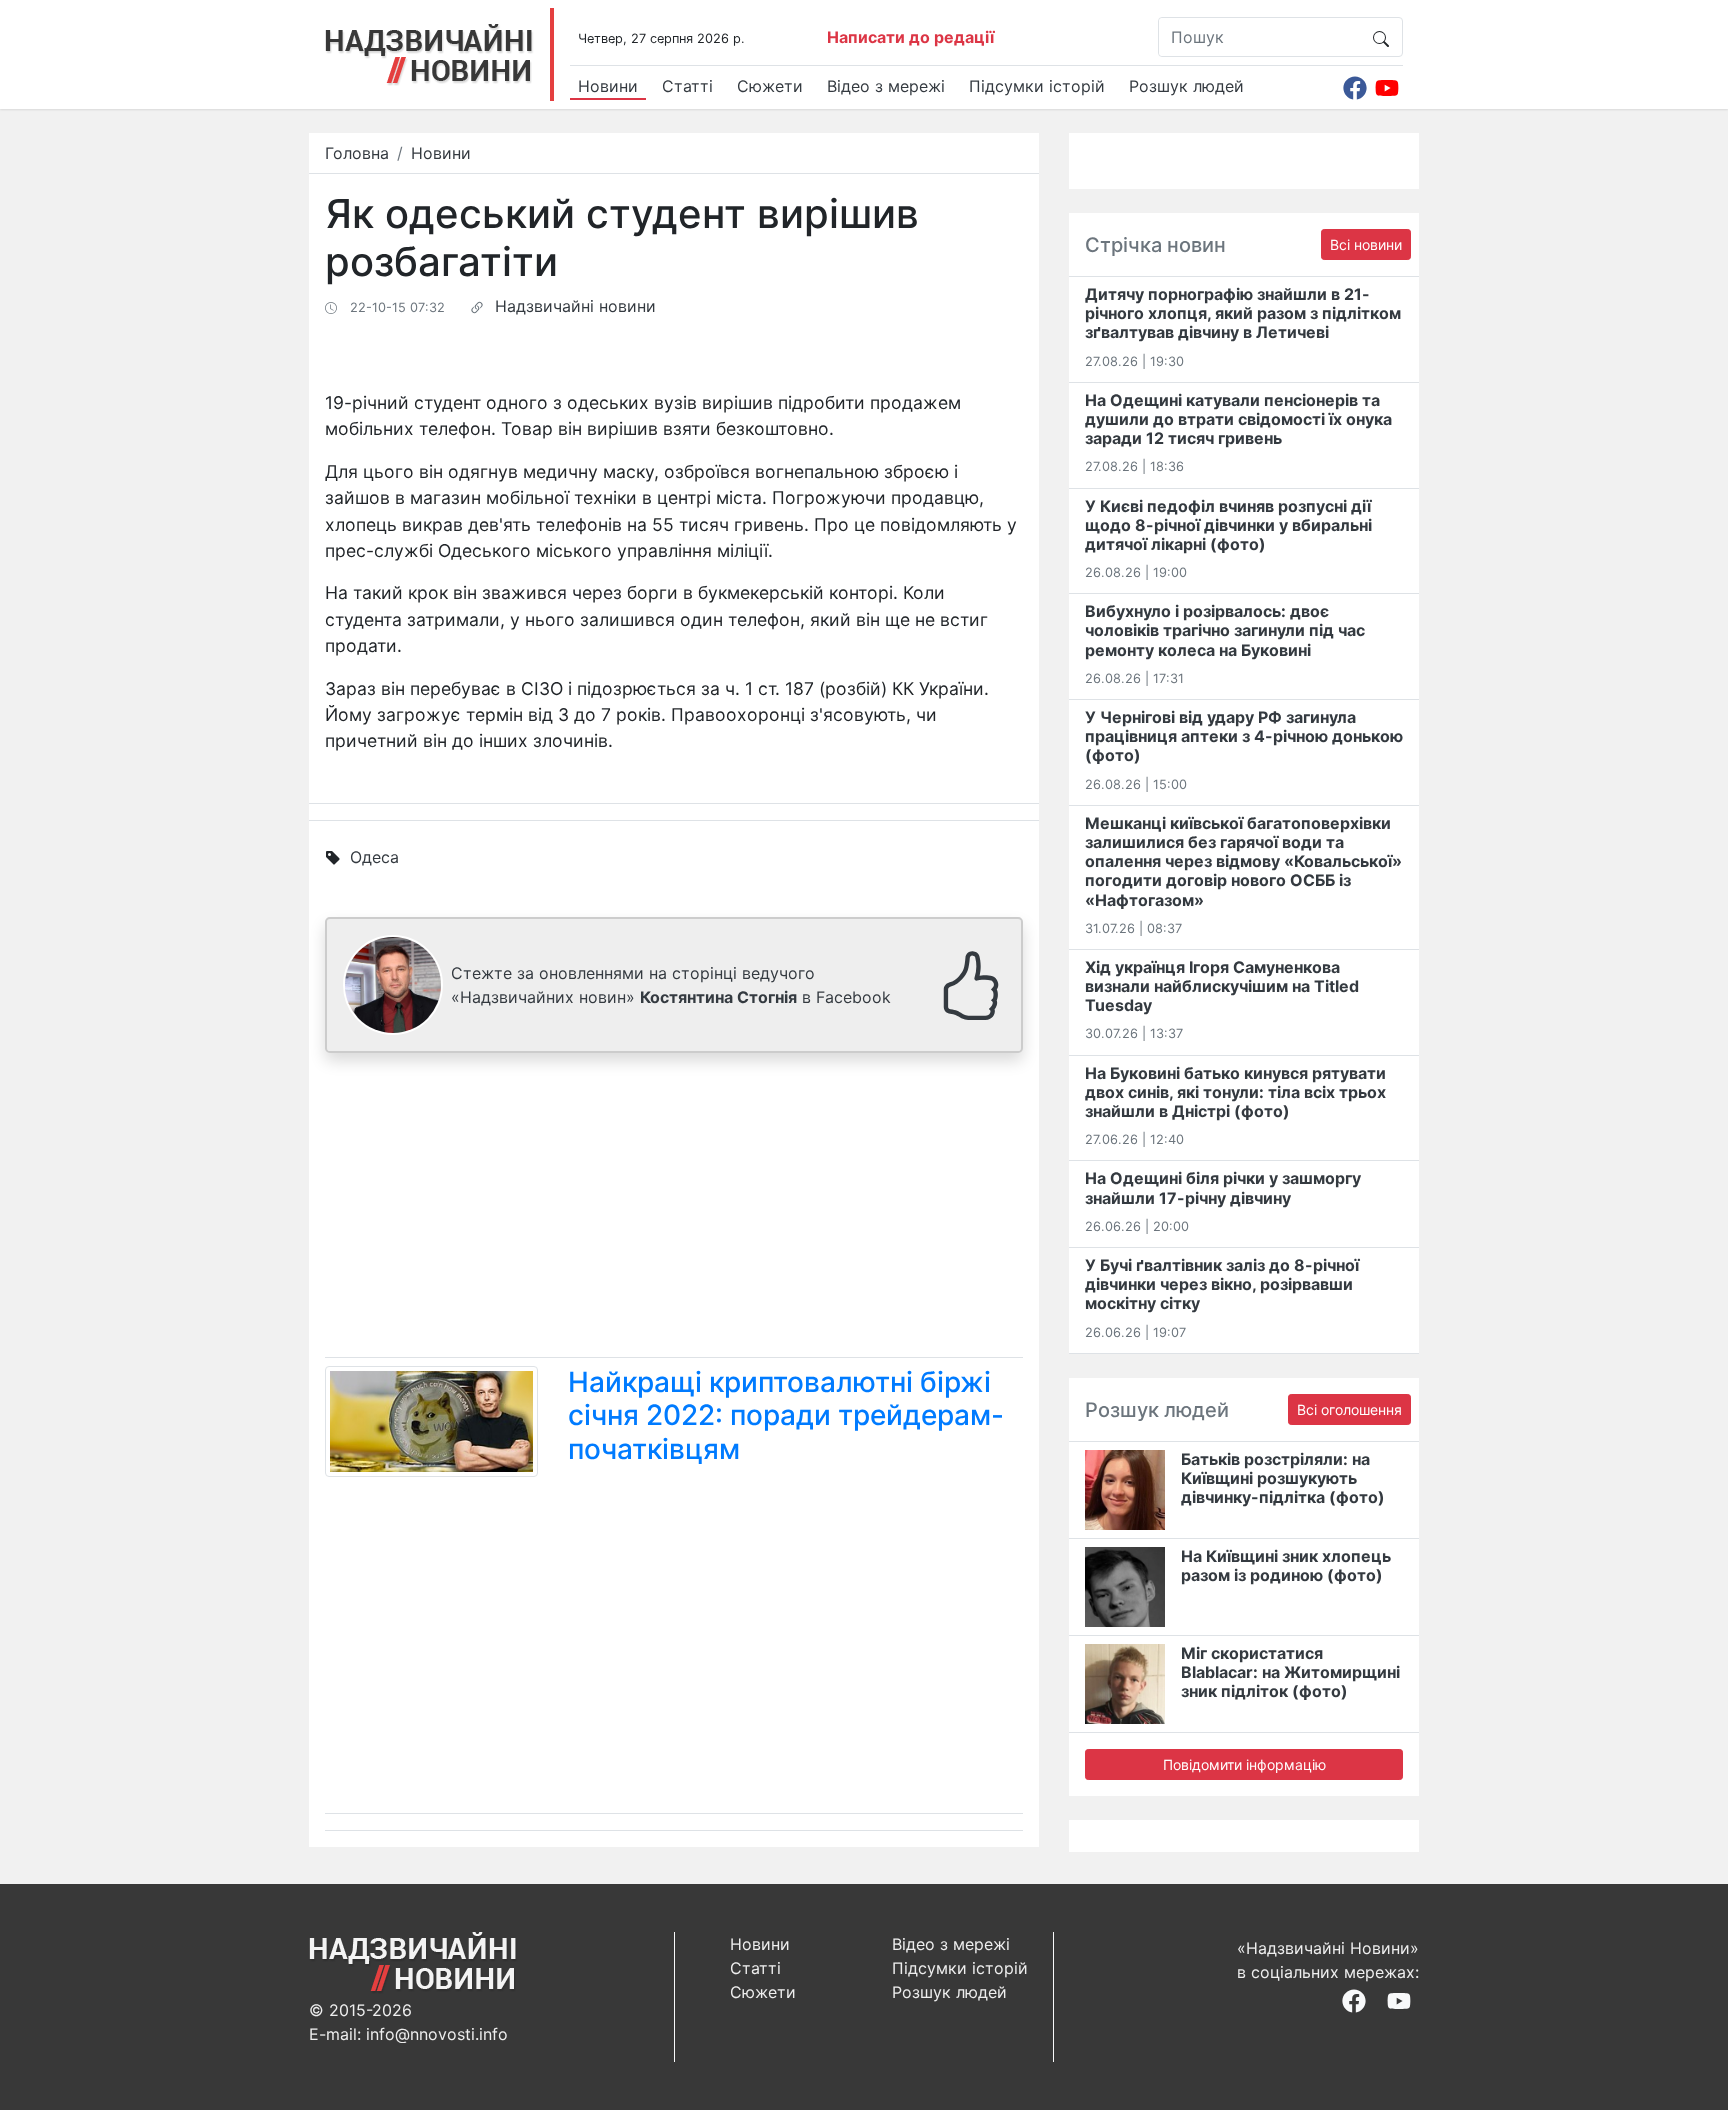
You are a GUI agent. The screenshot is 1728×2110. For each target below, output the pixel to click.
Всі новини (1366, 244)
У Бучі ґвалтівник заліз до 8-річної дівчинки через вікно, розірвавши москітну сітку (1222, 1284)
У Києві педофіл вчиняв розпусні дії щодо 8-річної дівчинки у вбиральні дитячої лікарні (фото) (1228, 525)
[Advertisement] (674, 1209)
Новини (608, 86)
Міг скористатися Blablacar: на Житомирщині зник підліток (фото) (1290, 1672)
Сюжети (770, 86)
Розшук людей (1186, 86)
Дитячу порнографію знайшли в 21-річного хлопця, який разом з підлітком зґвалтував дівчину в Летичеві (1243, 313)
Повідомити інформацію (1244, 1764)
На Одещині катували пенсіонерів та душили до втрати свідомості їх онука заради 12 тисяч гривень (1238, 419)
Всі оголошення (1349, 1409)
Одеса (374, 857)
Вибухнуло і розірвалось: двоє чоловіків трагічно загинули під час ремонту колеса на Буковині (1225, 630)
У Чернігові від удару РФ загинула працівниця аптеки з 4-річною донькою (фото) (1244, 736)
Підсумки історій (1037, 86)
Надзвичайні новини (575, 306)
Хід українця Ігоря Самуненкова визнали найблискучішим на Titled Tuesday (1222, 986)
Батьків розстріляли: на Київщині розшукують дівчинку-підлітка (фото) (1283, 1478)
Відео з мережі (886, 86)
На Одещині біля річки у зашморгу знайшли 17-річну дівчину (1223, 1187)
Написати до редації (910, 37)
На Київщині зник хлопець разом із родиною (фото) (1286, 1565)
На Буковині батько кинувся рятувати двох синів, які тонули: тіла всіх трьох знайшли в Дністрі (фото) (1235, 1092)
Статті (687, 86)
